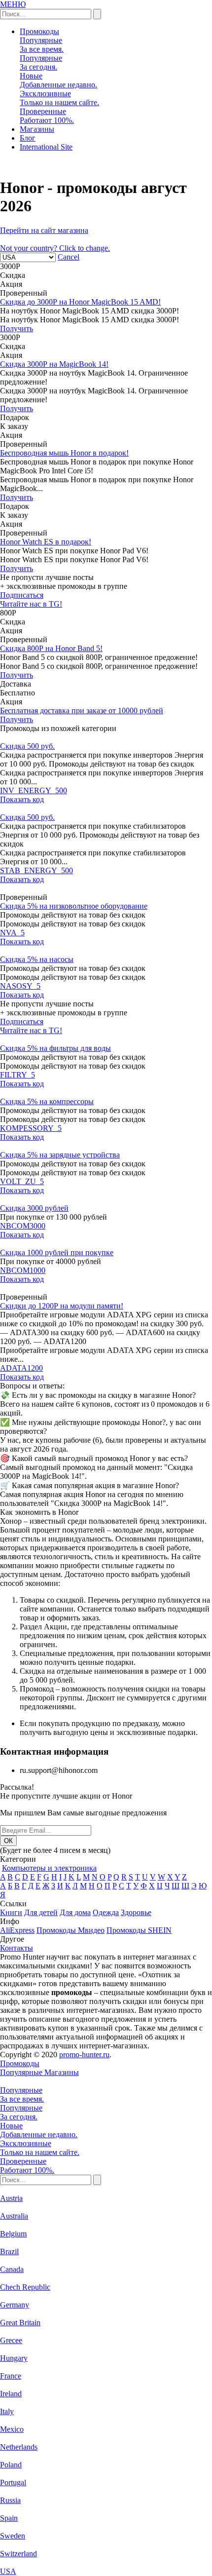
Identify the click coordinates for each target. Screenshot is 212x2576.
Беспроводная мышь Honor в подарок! (64, 453)
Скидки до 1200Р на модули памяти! (62, 1306)
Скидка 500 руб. (27, 746)
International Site (46, 147)
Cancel (69, 257)
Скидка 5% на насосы (37, 959)
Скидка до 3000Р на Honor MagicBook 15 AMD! (80, 302)
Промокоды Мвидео (71, 1930)
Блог (28, 138)
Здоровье (136, 1912)
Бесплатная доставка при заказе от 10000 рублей (82, 711)
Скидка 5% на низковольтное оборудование (74, 906)
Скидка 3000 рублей (34, 1208)
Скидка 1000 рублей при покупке (57, 1252)
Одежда (106, 1912)
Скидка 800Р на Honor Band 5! (51, 648)
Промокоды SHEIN (139, 1930)
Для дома (75, 1912)
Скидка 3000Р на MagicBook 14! (54, 364)
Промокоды (39, 31)
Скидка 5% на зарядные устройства (60, 1155)
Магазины (37, 129)
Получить (17, 328)
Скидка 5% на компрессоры (47, 1101)
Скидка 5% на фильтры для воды (55, 1048)
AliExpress (17, 1930)
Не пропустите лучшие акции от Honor (66, 1796)
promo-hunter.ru (84, 2055)
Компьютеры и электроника (49, 1868)
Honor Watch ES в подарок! (46, 542)
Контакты (17, 1948)
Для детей (41, 1912)
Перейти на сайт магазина (44, 230)
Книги (11, 1912)
